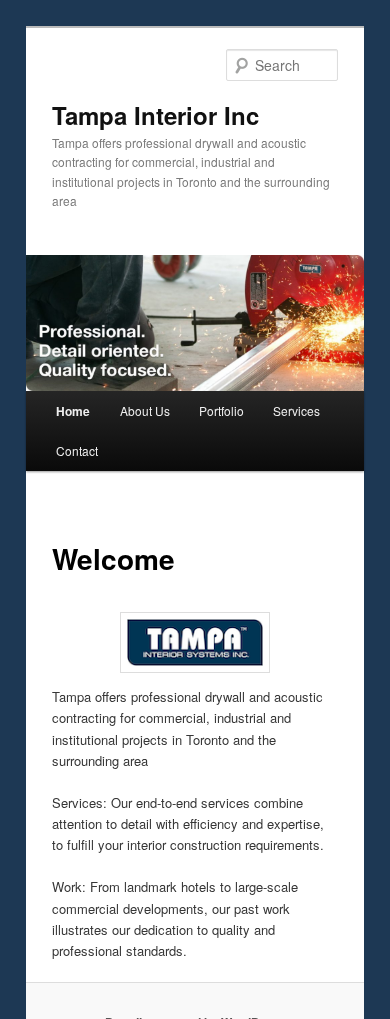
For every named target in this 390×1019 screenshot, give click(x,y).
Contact (77, 450)
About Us (145, 410)
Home (73, 411)
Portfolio (221, 410)
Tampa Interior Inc (155, 115)
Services (296, 410)
